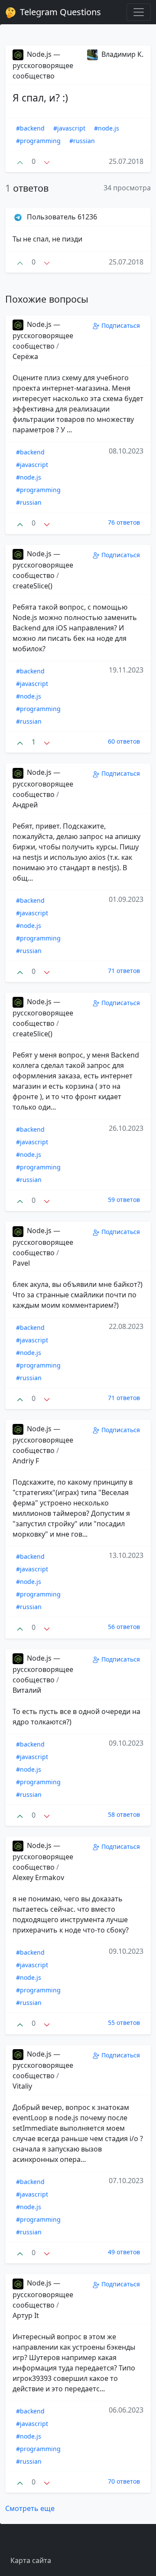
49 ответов (124, 2252)
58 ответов (124, 1814)
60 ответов (124, 741)
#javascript (69, 128)
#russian (82, 141)
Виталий (27, 1690)
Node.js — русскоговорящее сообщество (43, 65)
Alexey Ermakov (38, 1877)
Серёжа (25, 356)
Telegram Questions (59, 12)
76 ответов (124, 522)
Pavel (21, 1263)
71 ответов (124, 971)
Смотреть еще (30, 2508)
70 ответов (124, 2481)
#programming (38, 141)
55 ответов (124, 2023)
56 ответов (124, 1627)
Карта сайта (31, 2560)
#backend (30, 128)
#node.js (107, 128)
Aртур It (26, 2315)
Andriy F (26, 1461)
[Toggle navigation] (139, 12)
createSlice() (32, 586)
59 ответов (124, 1200)
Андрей (25, 805)
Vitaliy (22, 2086)
